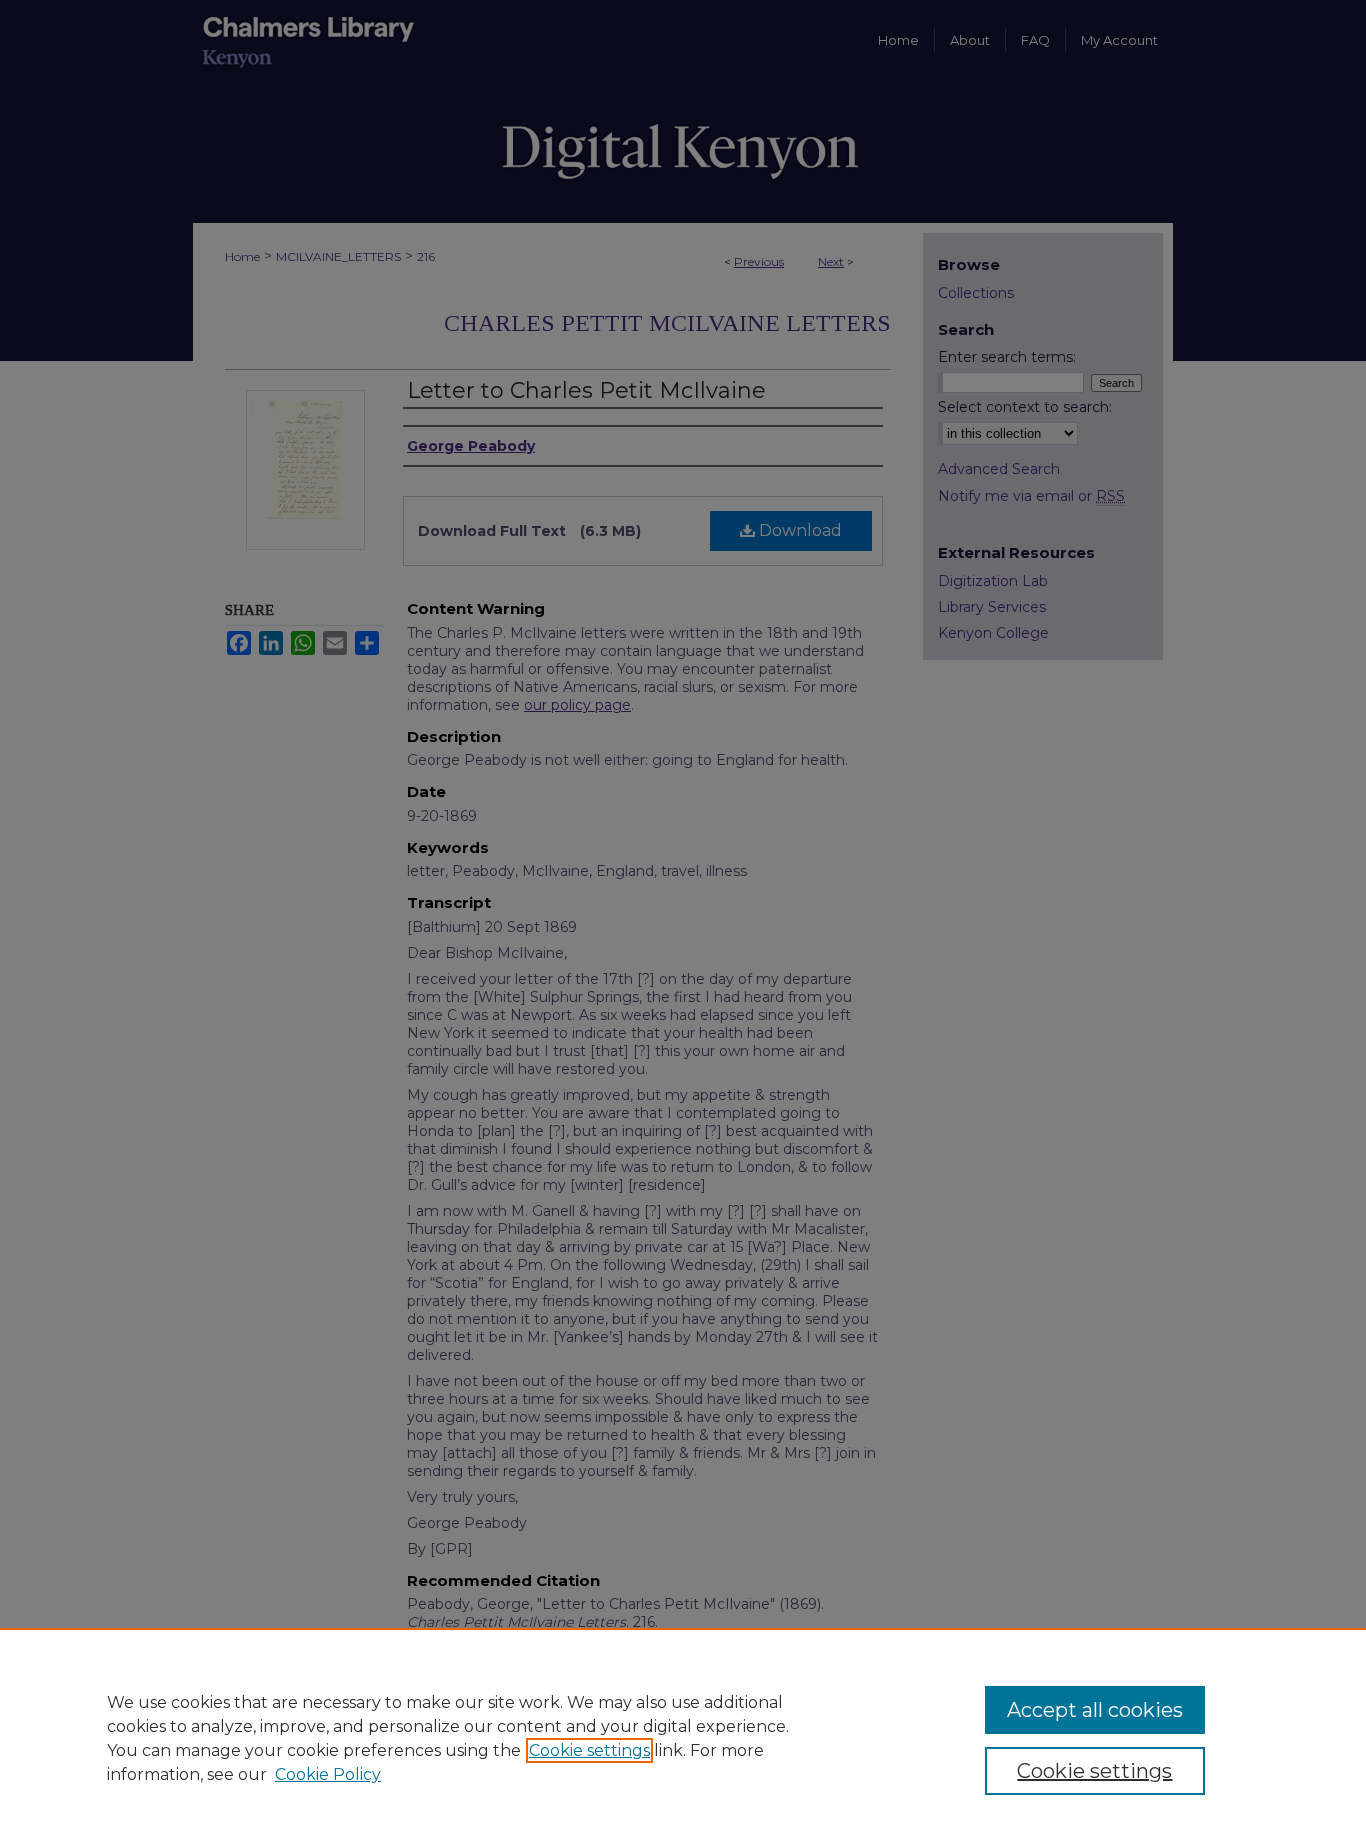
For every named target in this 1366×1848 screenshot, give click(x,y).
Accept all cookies (1095, 1710)
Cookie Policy (328, 1774)
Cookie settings (589, 1750)
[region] (683, 1738)
